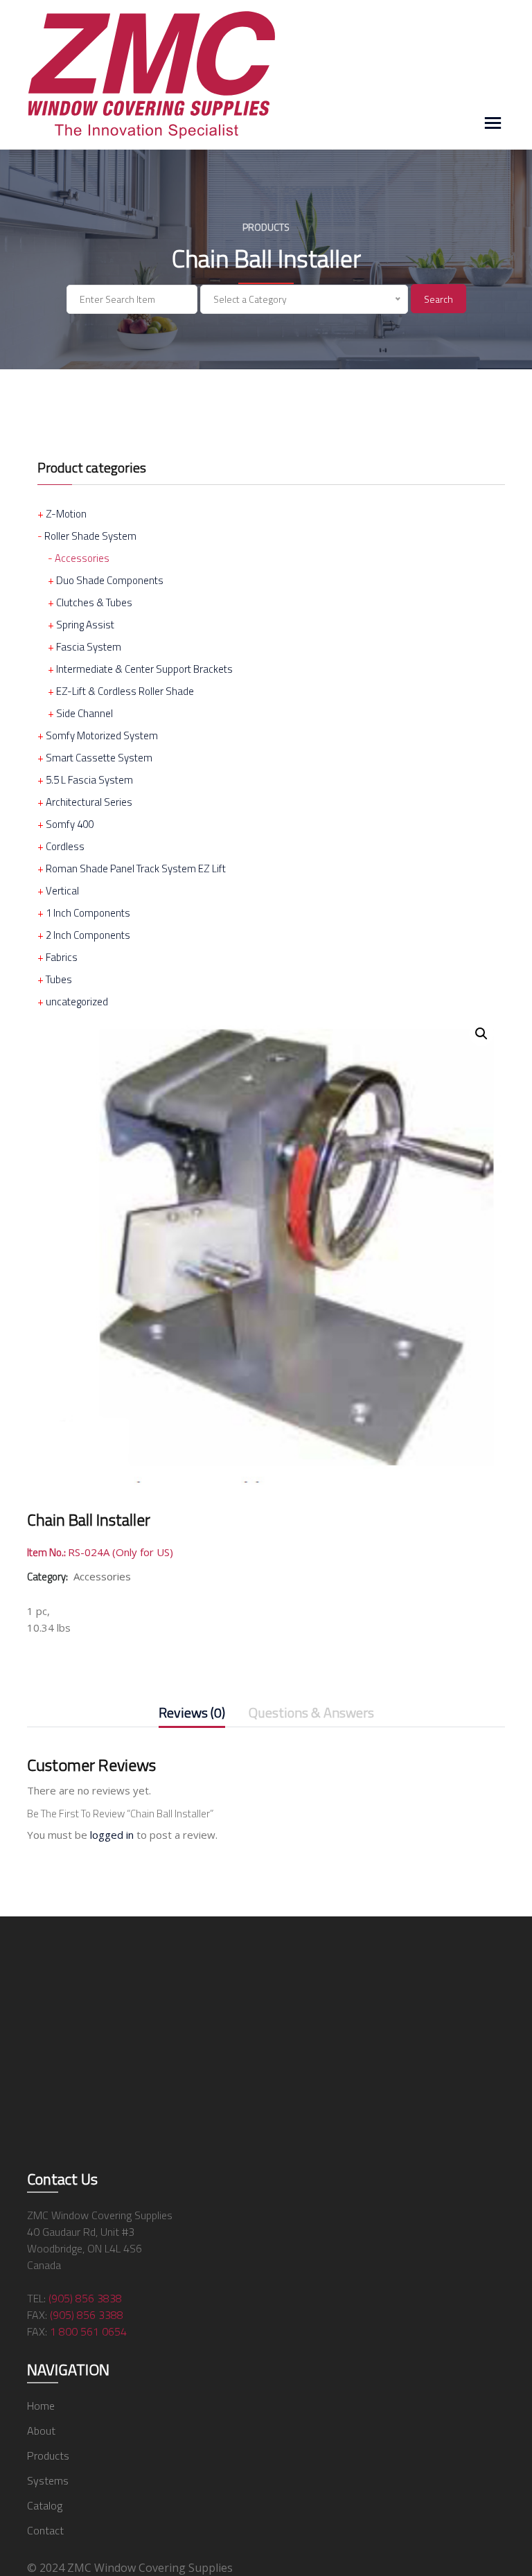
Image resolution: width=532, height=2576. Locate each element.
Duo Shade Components (110, 580)
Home (41, 2406)
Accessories (82, 558)
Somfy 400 (70, 824)
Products (48, 2455)
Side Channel (85, 713)
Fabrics (62, 957)
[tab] (192, 1715)
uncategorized (77, 1002)
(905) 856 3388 (87, 2315)
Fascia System (89, 647)
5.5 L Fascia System (89, 780)
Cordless (65, 846)
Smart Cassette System (99, 758)
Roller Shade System (90, 536)
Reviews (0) (192, 1714)
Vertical (62, 891)
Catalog (45, 2505)
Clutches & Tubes (94, 602)
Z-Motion (66, 514)
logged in (112, 1835)
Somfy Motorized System (102, 735)
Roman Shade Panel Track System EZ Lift (136, 868)
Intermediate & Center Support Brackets (144, 669)
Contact (45, 2530)
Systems (48, 2480)
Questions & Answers (311, 1714)
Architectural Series (89, 802)
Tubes (59, 979)
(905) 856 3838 (85, 2298)
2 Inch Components (88, 935)
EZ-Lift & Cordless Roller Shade (125, 691)
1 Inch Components (88, 913)
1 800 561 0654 (88, 2331)
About (41, 2431)
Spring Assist (85, 625)
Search (438, 299)
